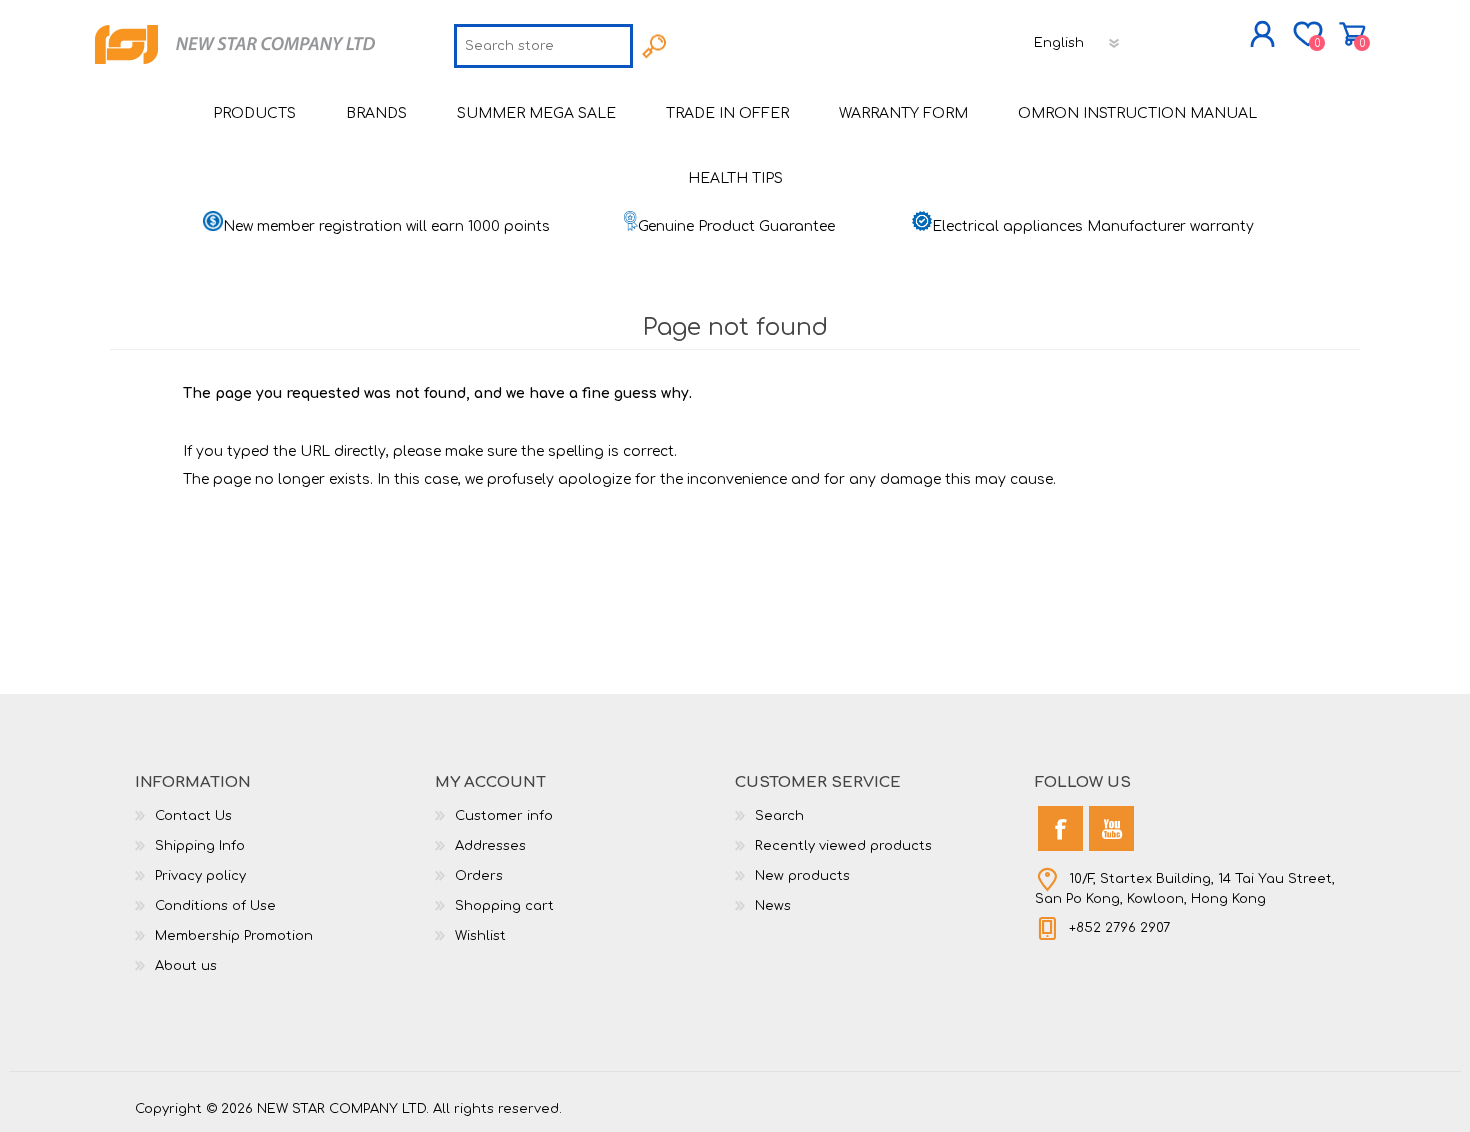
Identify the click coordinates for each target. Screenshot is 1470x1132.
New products (802, 876)
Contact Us (193, 816)
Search (779, 816)
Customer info (504, 816)
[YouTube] (1111, 828)
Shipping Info (200, 846)
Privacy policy (200, 876)
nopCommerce (1285, 1092)
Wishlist (480, 936)
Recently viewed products (843, 846)
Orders (479, 876)
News (773, 906)
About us (186, 966)
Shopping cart (1352, 34)
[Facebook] (1060, 828)
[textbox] (543, 46)
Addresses (490, 846)
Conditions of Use (215, 906)
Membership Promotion (234, 936)
